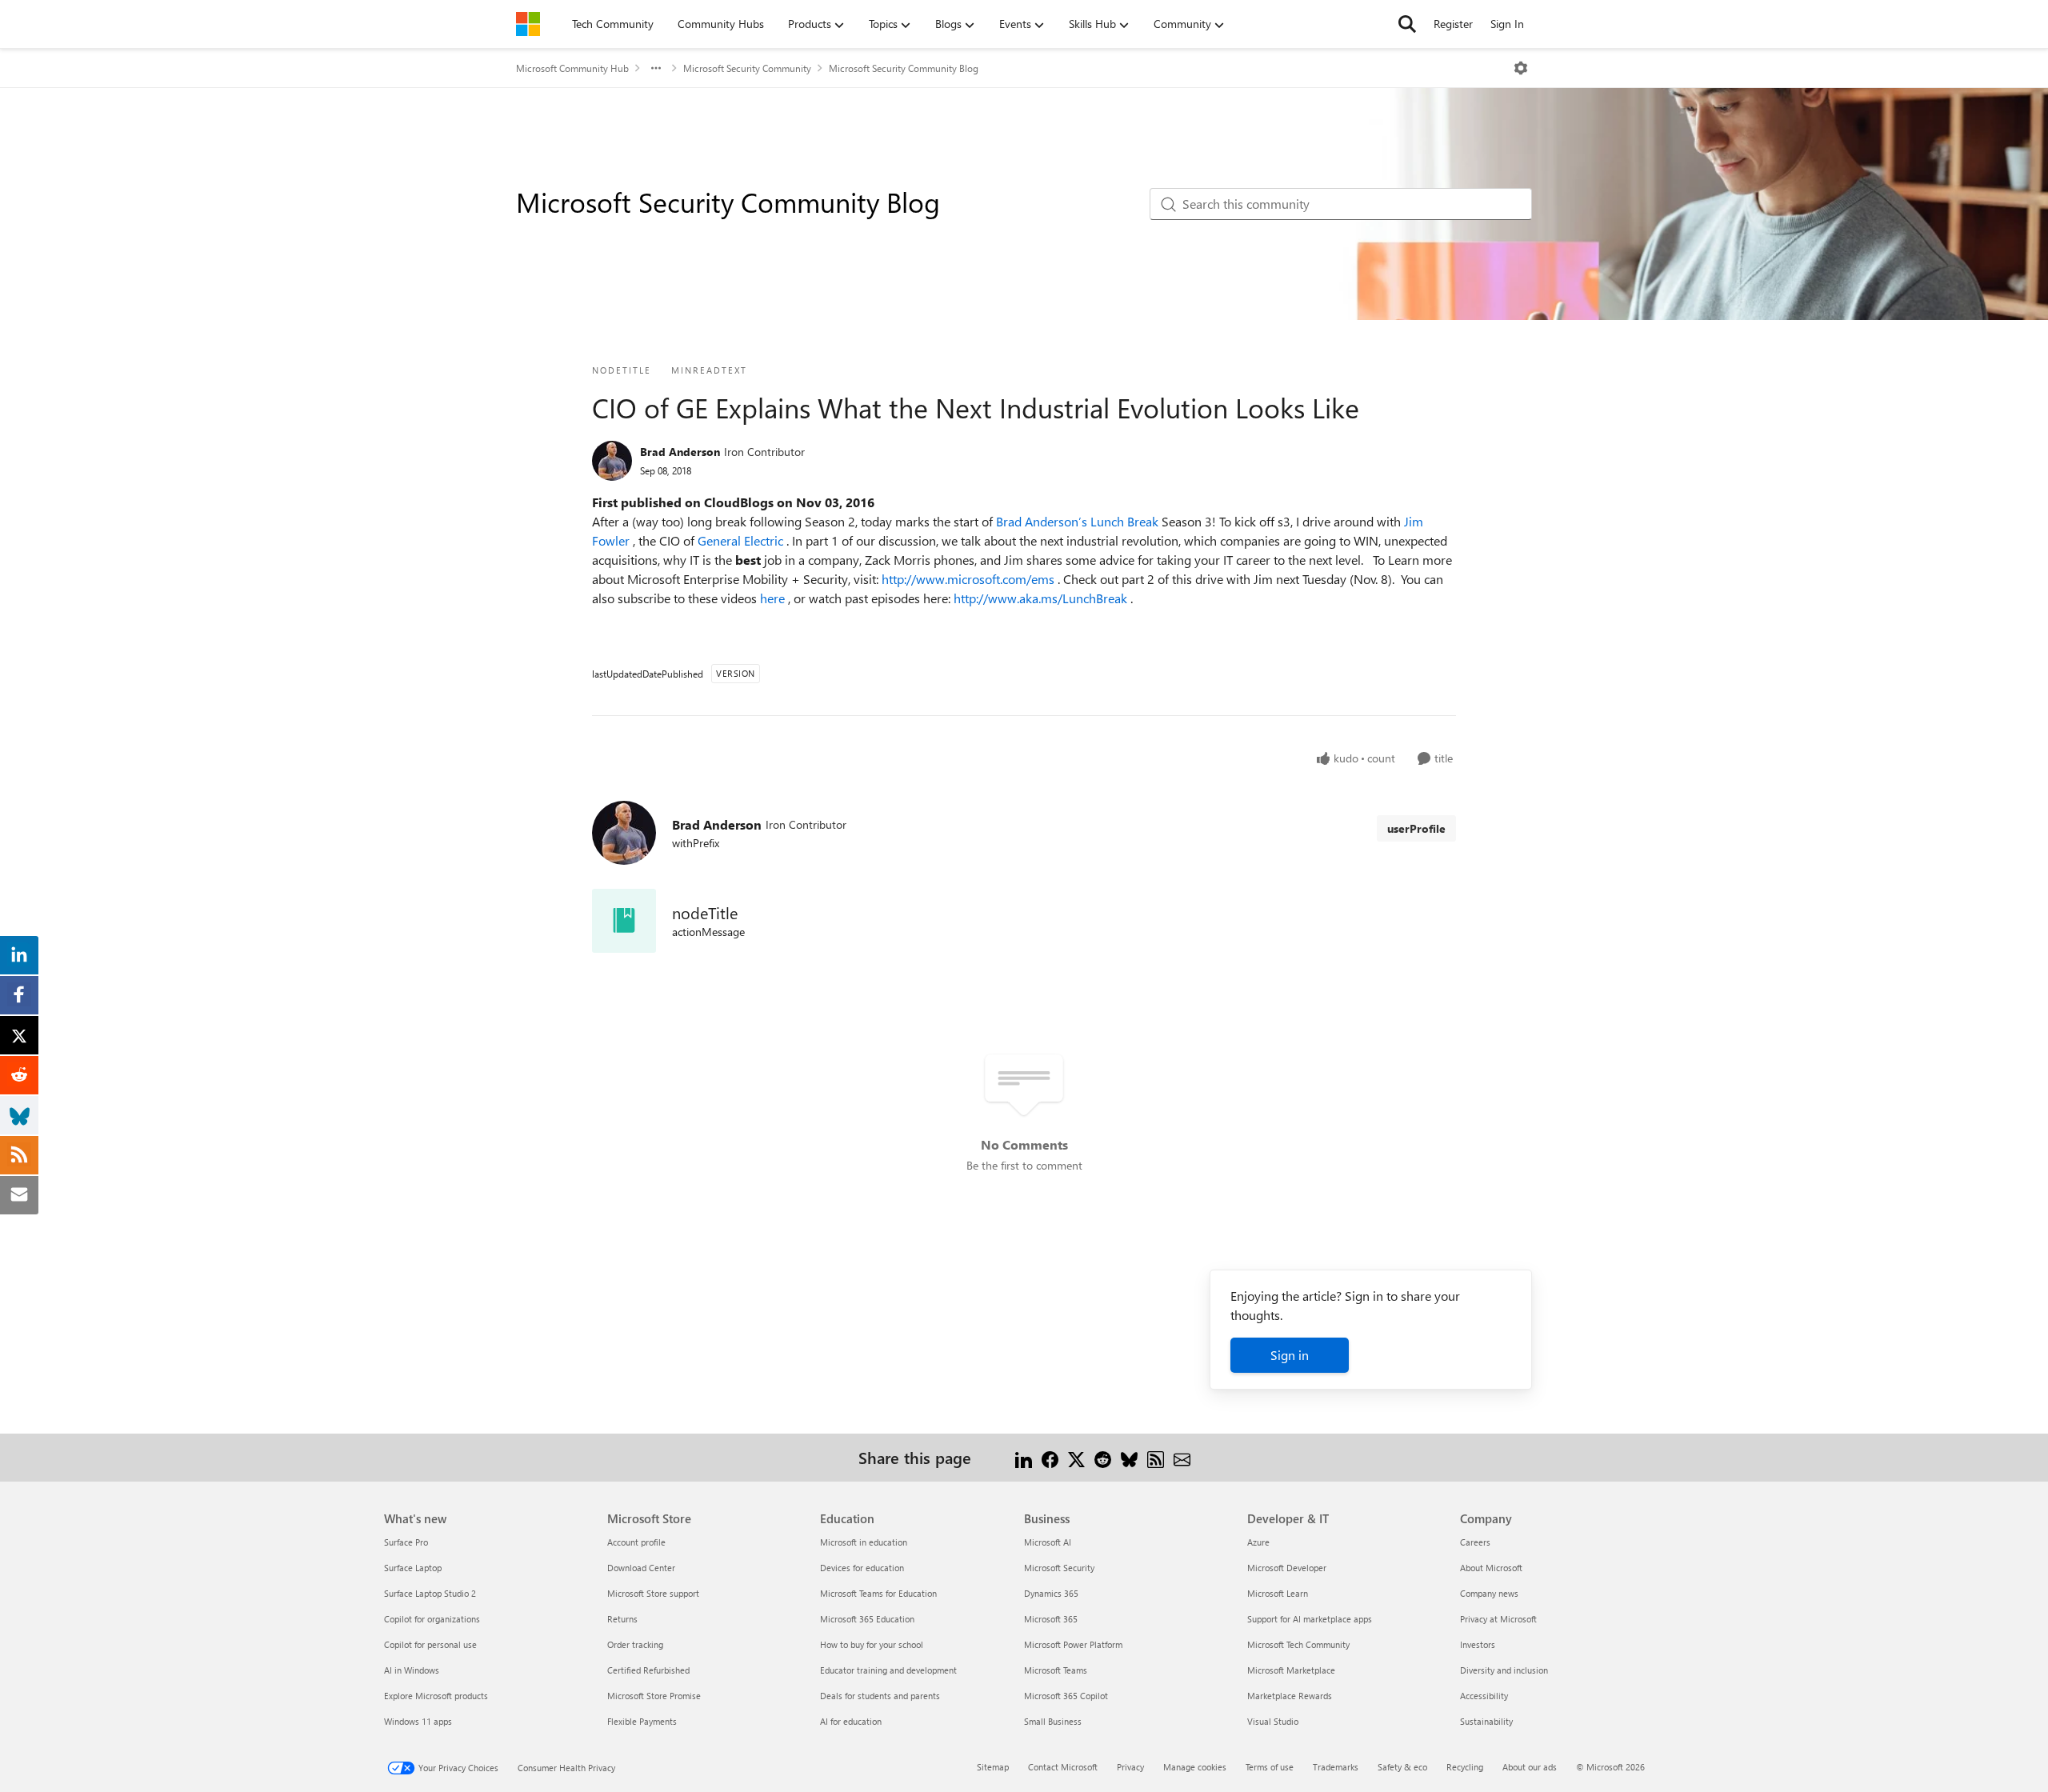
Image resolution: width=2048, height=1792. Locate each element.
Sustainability (1486, 1721)
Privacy (1130, 1767)
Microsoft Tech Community (1298, 1644)
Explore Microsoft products (436, 1696)
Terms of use (1270, 1767)
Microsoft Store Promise (654, 1696)
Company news (1489, 1593)
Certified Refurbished (648, 1670)
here (774, 598)
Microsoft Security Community (747, 68)
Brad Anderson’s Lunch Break (1079, 521)
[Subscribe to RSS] (1156, 1457)
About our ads (1530, 1767)
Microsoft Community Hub (572, 68)
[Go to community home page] (528, 24)
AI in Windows (412, 1670)
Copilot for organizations (432, 1619)
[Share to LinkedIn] (1024, 1457)
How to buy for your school (872, 1644)
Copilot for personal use (430, 1644)
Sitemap (993, 1767)
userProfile (1416, 828)
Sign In (1507, 24)
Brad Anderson (680, 452)
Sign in (1290, 1355)
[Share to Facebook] (1050, 1457)
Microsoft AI (1048, 1542)
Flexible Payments (642, 1721)
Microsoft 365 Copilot (1066, 1696)
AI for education (851, 1721)
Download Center (641, 1568)
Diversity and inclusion (1504, 1670)
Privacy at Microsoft (1498, 1619)
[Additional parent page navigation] (656, 68)
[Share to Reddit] (1103, 1457)
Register (1453, 24)
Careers (1475, 1542)
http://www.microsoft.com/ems (970, 579)
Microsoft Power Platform (1073, 1644)
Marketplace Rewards (1290, 1696)
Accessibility (1484, 1696)
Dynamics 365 (1051, 1593)
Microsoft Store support (653, 1593)
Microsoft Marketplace (1291, 1670)
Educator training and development (888, 1670)
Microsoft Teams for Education (878, 1593)
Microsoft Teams (1056, 1670)
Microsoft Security (1059, 1568)
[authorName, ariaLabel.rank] (612, 461)
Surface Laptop (413, 1568)
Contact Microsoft (1063, 1767)
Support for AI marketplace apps (1310, 1619)
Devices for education (862, 1568)
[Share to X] (1076, 1457)
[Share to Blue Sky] (1129, 1457)
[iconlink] (624, 921)
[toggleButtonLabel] (1521, 68)
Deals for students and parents (880, 1696)
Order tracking (635, 1644)
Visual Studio (1273, 1721)
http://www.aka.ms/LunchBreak (1042, 598)
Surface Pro (406, 1542)
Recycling (1465, 1767)
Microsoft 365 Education (867, 1619)
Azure (1258, 1542)
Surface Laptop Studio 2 (430, 1593)
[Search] (1407, 24)
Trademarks (1336, 1767)
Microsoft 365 (1051, 1619)
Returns (622, 1619)
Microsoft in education (864, 1542)
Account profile (636, 1542)
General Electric (742, 540)
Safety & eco (1402, 1767)
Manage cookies (1195, 1767)
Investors (1478, 1644)
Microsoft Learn (1278, 1593)
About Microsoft (1491, 1568)
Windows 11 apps (418, 1721)
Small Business (1053, 1721)
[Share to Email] (1182, 1457)
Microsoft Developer (1287, 1568)
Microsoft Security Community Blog (904, 68)
